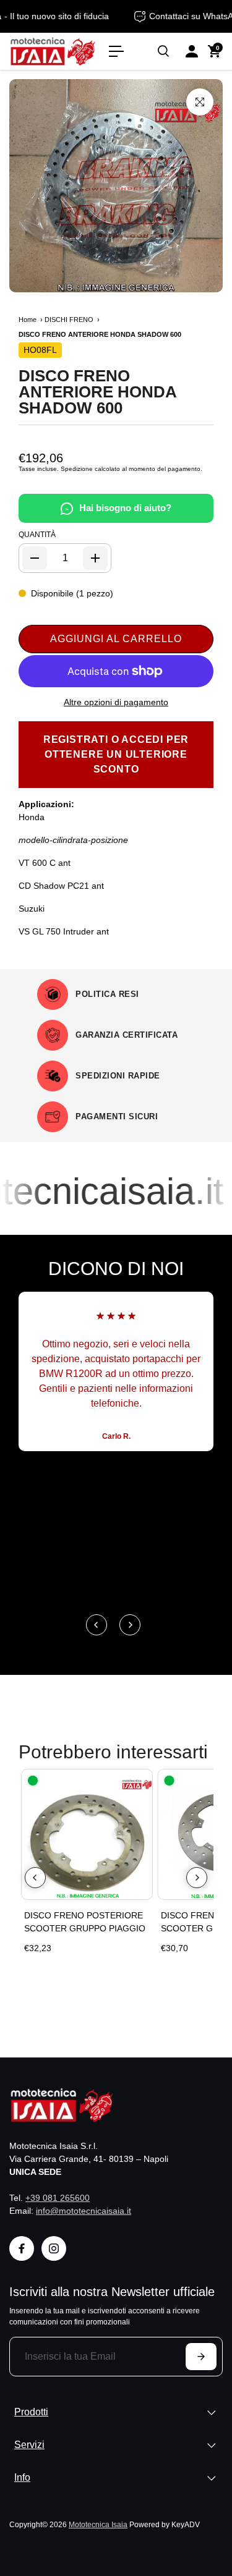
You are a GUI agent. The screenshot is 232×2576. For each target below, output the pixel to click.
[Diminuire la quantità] (35, 558)
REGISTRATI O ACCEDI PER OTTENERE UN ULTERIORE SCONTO (116, 754)
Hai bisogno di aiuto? (125, 508)
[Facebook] (22, 2248)
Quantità (37, 535)
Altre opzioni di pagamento (116, 702)
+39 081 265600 (58, 2198)
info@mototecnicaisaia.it (84, 2211)
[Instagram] (54, 2248)
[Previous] (97, 1625)
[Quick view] (140, 1781)
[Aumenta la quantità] (95, 558)
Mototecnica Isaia (98, 2524)
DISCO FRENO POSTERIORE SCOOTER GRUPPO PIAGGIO (85, 1922)
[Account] (192, 51)
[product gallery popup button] (200, 102)
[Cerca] (163, 51)
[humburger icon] (116, 51)
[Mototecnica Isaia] (53, 51)
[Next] (130, 1625)
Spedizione (77, 469)
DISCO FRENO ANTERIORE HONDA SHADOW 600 (97, 392)
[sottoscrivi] (201, 2357)
